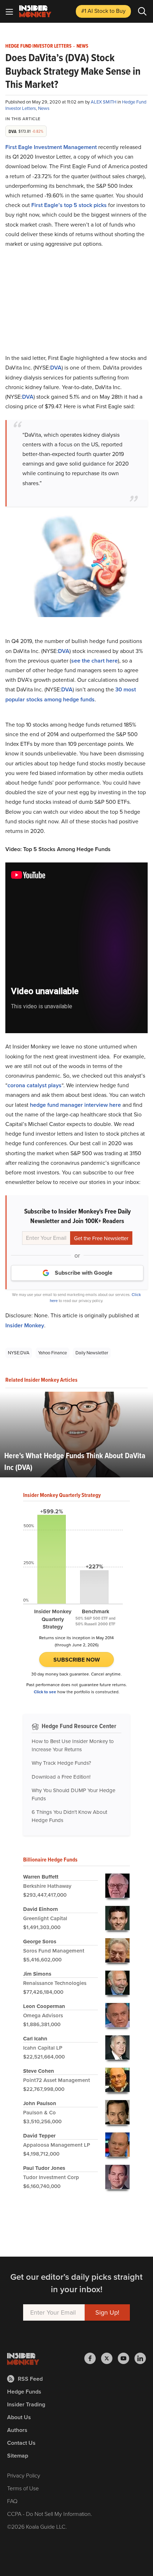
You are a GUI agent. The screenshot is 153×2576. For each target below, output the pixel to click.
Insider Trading (26, 2404)
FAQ (12, 2501)
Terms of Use (23, 2488)
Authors (17, 2430)
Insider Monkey (25, 1325)
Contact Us (21, 2443)
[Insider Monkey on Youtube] (126, 2358)
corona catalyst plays (35, 1085)
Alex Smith (104, 102)
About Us (19, 2417)
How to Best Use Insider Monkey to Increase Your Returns (73, 1745)
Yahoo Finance (52, 1353)
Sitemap (18, 2456)
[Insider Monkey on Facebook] (93, 2358)
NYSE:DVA (19, 1353)
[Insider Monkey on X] (109, 2358)
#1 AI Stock (103, 11)
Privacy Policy (24, 2476)
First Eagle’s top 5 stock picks (69, 205)
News (82, 46)
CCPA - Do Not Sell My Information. (50, 2514)
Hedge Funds (24, 2392)
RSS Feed (30, 2379)
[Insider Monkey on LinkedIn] (140, 2358)
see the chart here (94, 661)
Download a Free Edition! (61, 1777)
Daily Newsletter (92, 1353)
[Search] (142, 11)
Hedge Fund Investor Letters (38, 46)
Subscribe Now (77, 1660)
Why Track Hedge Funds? (61, 1763)
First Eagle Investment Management (51, 147)
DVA (56, 368)
